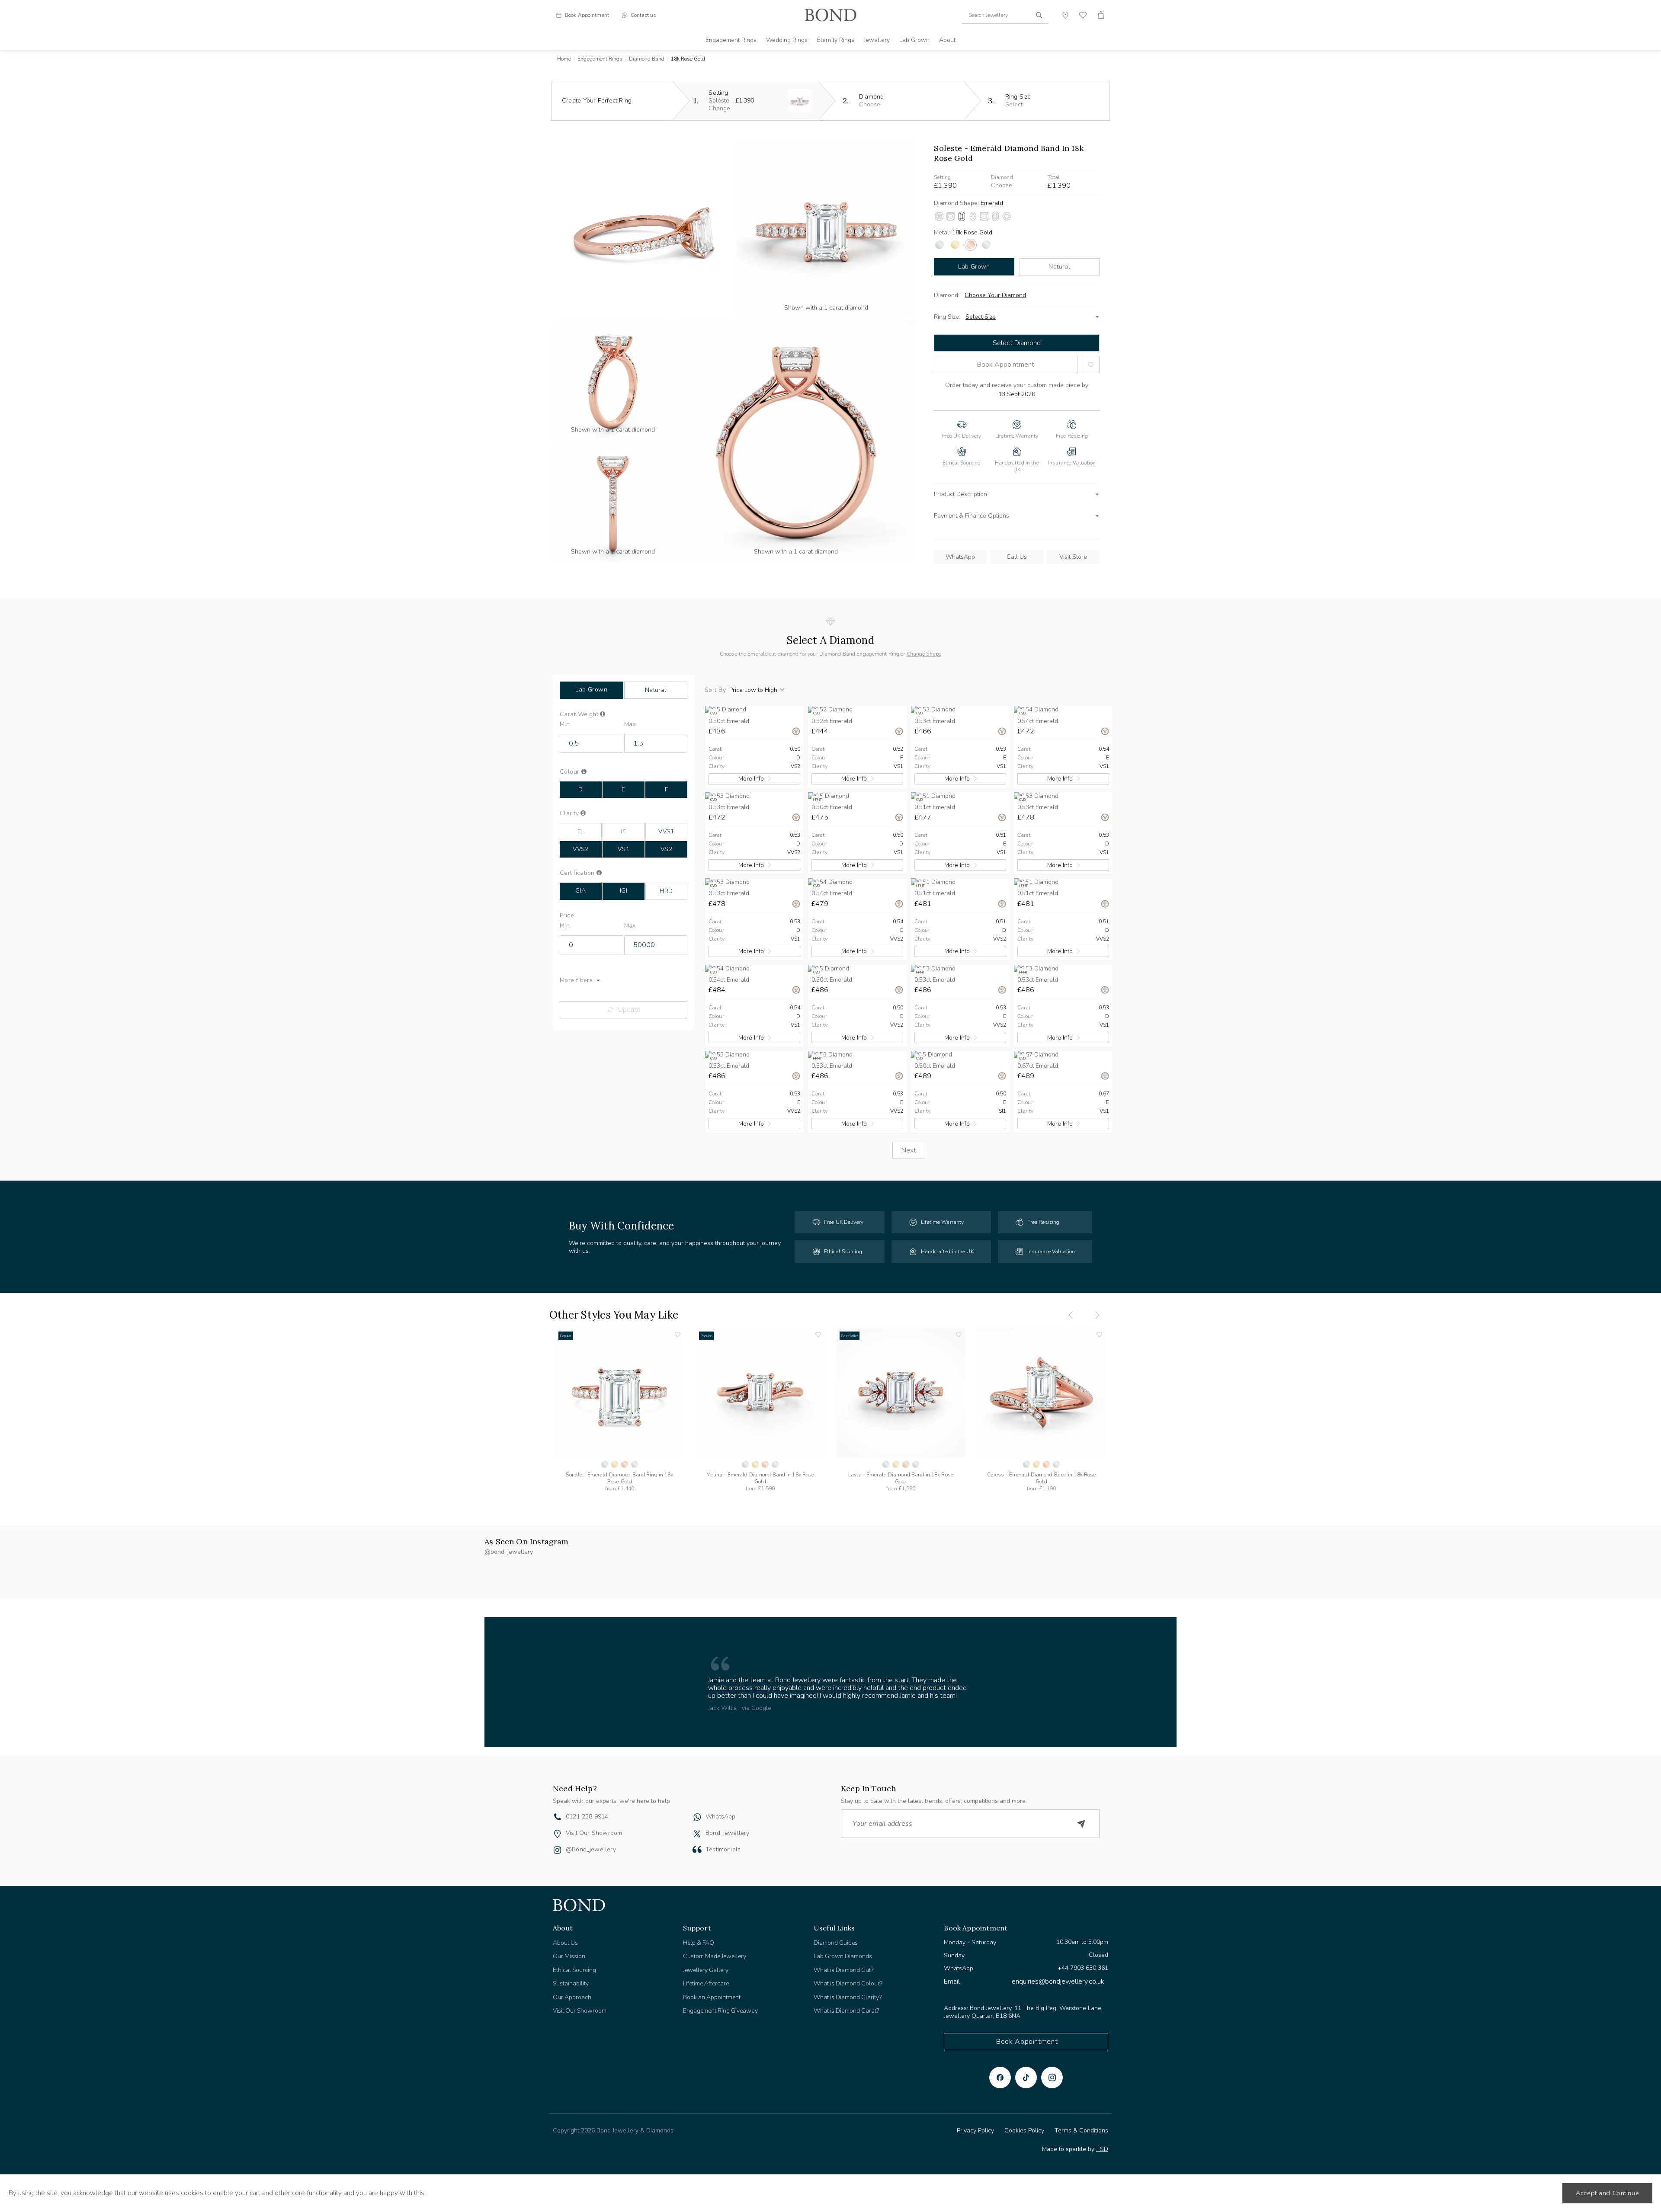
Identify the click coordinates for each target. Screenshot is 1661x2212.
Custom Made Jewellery (715, 1948)
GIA (580, 891)
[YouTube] (1026, 2070)
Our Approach (572, 1989)
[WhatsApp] (697, 1810)
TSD (1102, 2141)
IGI (624, 891)
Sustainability (571, 1976)
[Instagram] (1052, 2070)
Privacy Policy (975, 2123)
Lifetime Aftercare (706, 1976)
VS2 (666, 849)
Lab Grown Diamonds (843, 1948)
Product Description (960, 494)
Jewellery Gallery (706, 1962)
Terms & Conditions (1081, 2123)
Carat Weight (593, 714)
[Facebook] (1000, 2070)
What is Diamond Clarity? (848, 1989)
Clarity (582, 813)
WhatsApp (960, 557)
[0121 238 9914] (558, 1810)
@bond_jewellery (591, 1842)
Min (565, 724)
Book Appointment (1006, 365)
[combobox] (1005, 15)
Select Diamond (1017, 343)
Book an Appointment (712, 1989)
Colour (584, 772)
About (947, 40)
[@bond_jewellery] (557, 1843)
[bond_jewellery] (697, 1826)
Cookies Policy (1024, 2123)
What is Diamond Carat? (846, 2003)
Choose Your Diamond (995, 295)
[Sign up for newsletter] (1081, 1816)
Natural (1059, 267)
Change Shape (924, 654)
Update (629, 1010)
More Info (751, 779)
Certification (586, 873)
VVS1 (666, 831)
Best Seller (850, 1336)
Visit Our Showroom (594, 1825)
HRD (666, 891)
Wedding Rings (787, 40)
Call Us (1017, 557)
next (909, 1150)
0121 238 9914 (587, 1809)
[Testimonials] (697, 1841)
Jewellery (877, 40)
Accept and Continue (1607, 2193)
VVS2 (581, 849)
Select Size (981, 317)
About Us (565, 1935)
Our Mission (569, 1948)
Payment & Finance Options (972, 516)
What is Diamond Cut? (843, 1962)
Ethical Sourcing (574, 1962)
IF (624, 831)
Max (630, 724)
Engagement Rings (731, 40)
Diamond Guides (836, 1935)
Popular (566, 1336)
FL (581, 831)
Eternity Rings (836, 40)
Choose (870, 104)
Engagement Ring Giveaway (720, 2003)
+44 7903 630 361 (1083, 1960)
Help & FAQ (699, 1935)
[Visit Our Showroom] (557, 1826)
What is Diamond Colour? (848, 1976)
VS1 (624, 849)
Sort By (715, 690)
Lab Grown (914, 40)
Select (1014, 104)
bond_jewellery (728, 1825)
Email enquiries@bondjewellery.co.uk (1024, 1973)
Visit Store (1073, 557)
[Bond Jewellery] (830, 15)
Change (719, 108)
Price (567, 916)
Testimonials (723, 1842)
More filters (576, 980)
